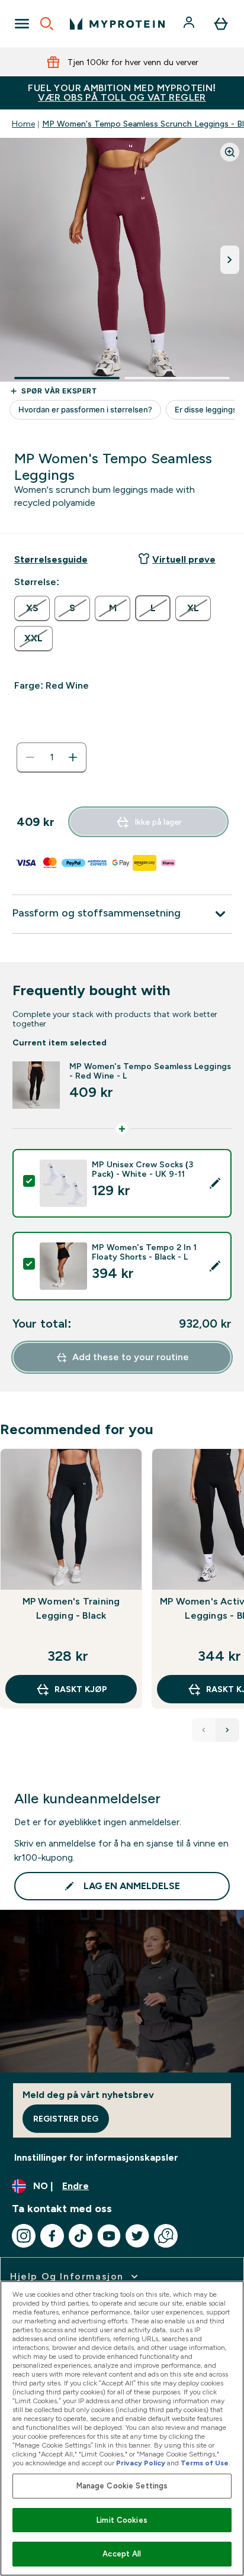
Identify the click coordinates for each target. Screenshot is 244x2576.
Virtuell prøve (184, 559)
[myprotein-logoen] (117, 24)
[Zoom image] (230, 152)
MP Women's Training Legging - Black (71, 1608)
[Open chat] (166, 2236)
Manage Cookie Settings (122, 2486)
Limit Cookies (122, 2520)
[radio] (32, 609)
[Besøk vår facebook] (52, 2236)
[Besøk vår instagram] (24, 2236)
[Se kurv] (221, 24)
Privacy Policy (141, 2463)
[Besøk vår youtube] (109, 2236)
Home (23, 124)
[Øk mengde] (73, 757)
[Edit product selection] (215, 1183)
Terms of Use (205, 2463)
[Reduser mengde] (30, 757)
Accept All (122, 2554)
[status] (52, 757)
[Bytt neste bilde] (230, 260)
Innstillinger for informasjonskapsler (96, 2157)
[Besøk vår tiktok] (81, 2236)
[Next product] (227, 1730)
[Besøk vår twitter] (137, 2236)
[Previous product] (204, 1730)
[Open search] (47, 24)
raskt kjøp (81, 1689)
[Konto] (190, 24)
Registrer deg (66, 2119)
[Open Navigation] (22, 24)
